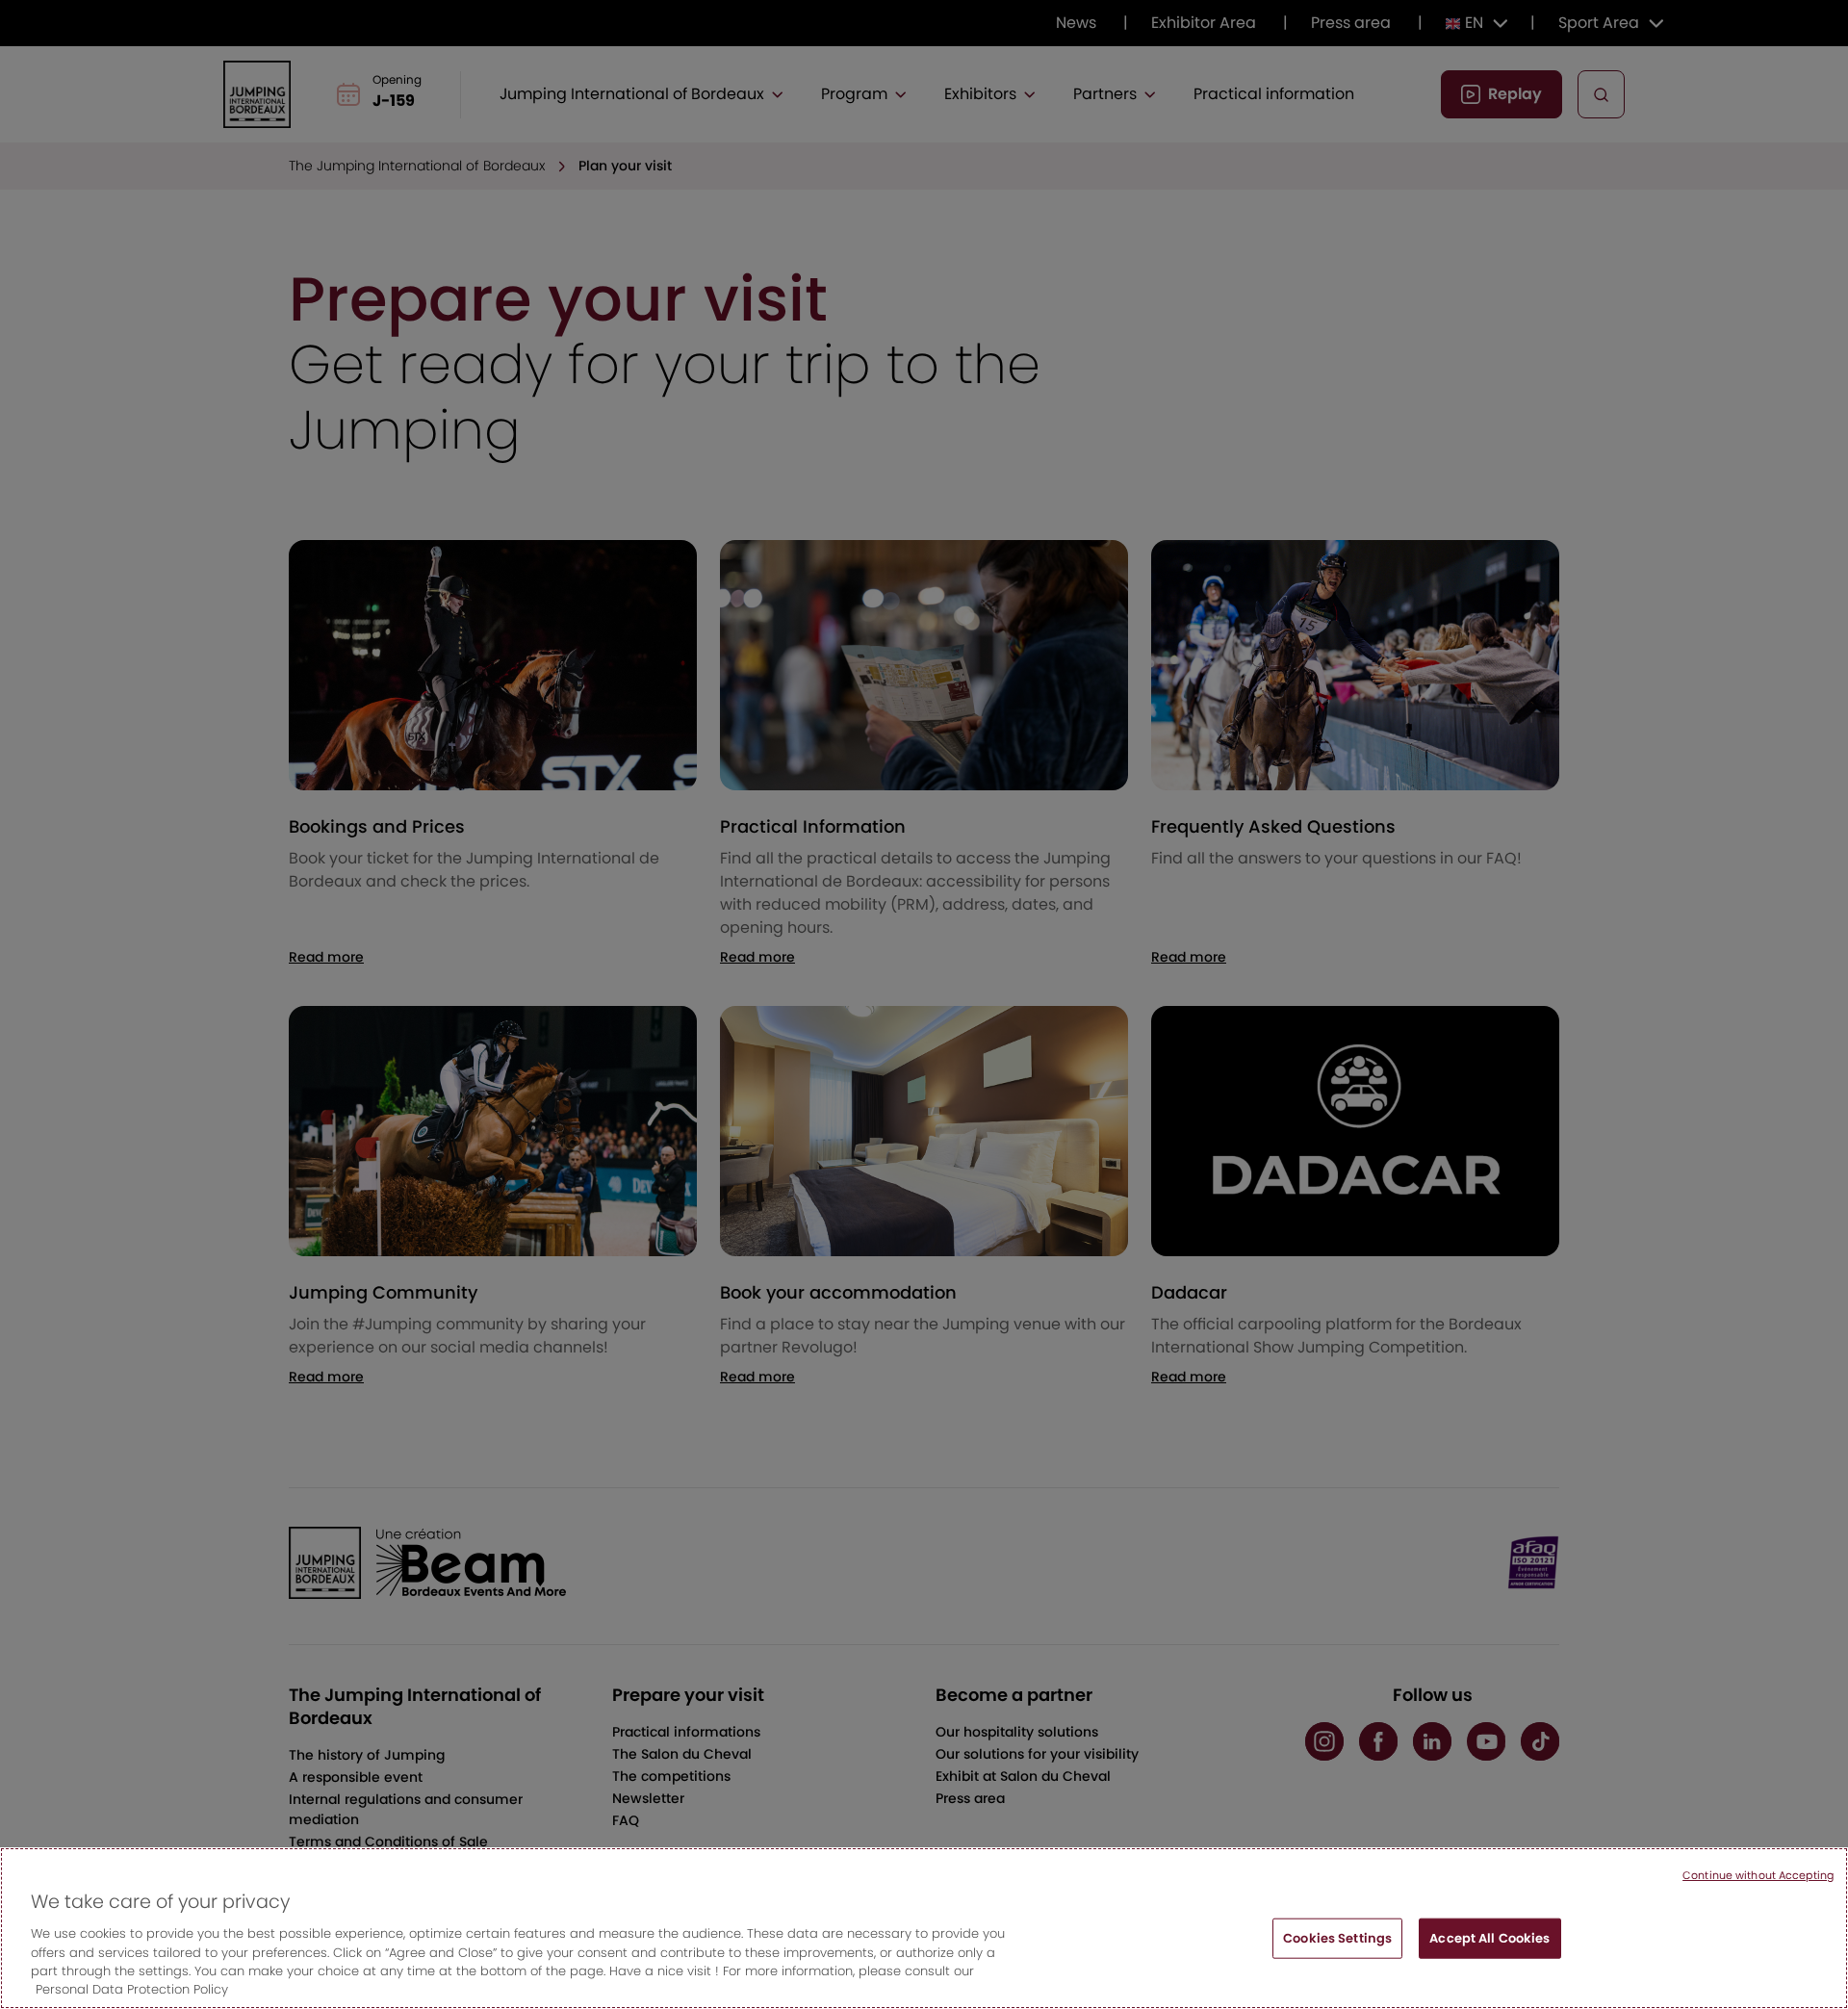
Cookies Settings (1337, 1938)
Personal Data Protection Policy (132, 1989)
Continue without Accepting (1758, 1875)
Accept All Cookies (1489, 1938)
